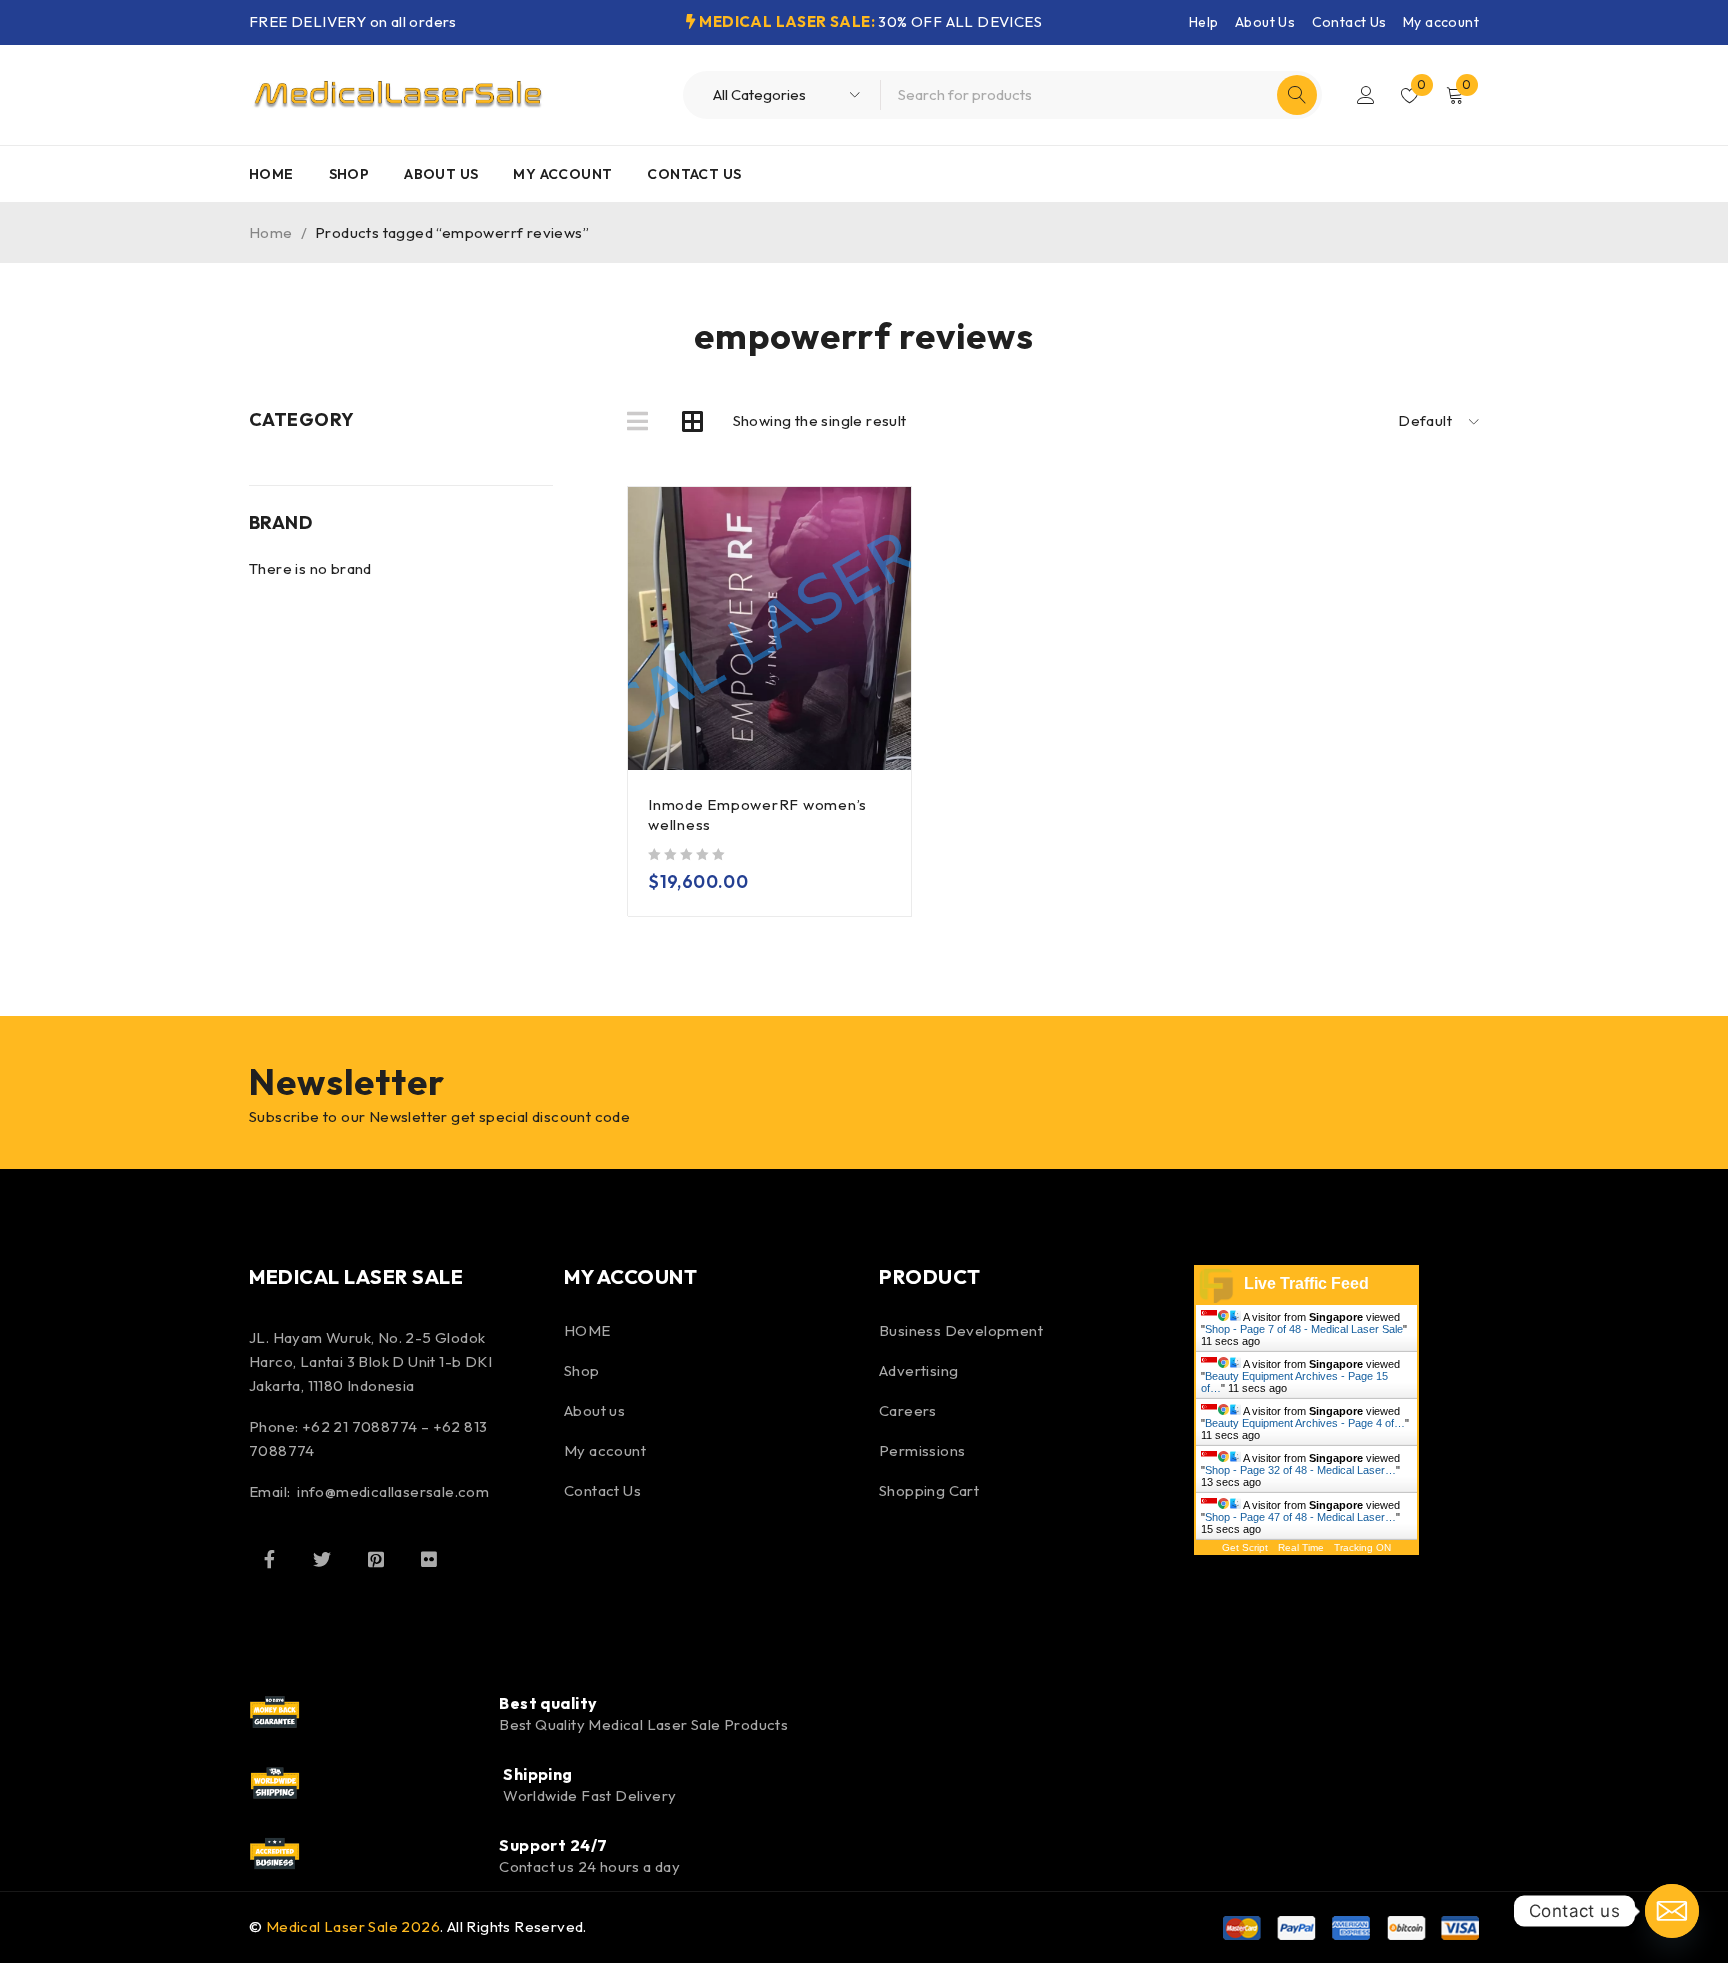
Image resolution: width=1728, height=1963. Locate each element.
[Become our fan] (269, 1559)
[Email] (1672, 1911)
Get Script (1245, 1547)
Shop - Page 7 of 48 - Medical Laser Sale (1304, 1329)
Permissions (922, 1450)
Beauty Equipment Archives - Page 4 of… (1305, 1423)
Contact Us (1349, 22)
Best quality (548, 1703)
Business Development (961, 1330)
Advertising (918, 1370)
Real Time (1301, 1547)
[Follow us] (322, 1559)
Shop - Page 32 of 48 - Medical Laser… (1300, 1470)
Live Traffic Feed (1306, 1283)
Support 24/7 (553, 1845)
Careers (908, 1410)
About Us (1265, 22)
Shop (582, 1370)
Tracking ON (1362, 1547)
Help (1204, 22)
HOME (587, 1330)
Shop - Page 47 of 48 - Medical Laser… (1300, 1517)
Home (271, 232)
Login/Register (1366, 95)
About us (594, 1410)
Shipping (538, 1774)
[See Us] (376, 1559)
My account (1441, 22)
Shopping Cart (929, 1490)
